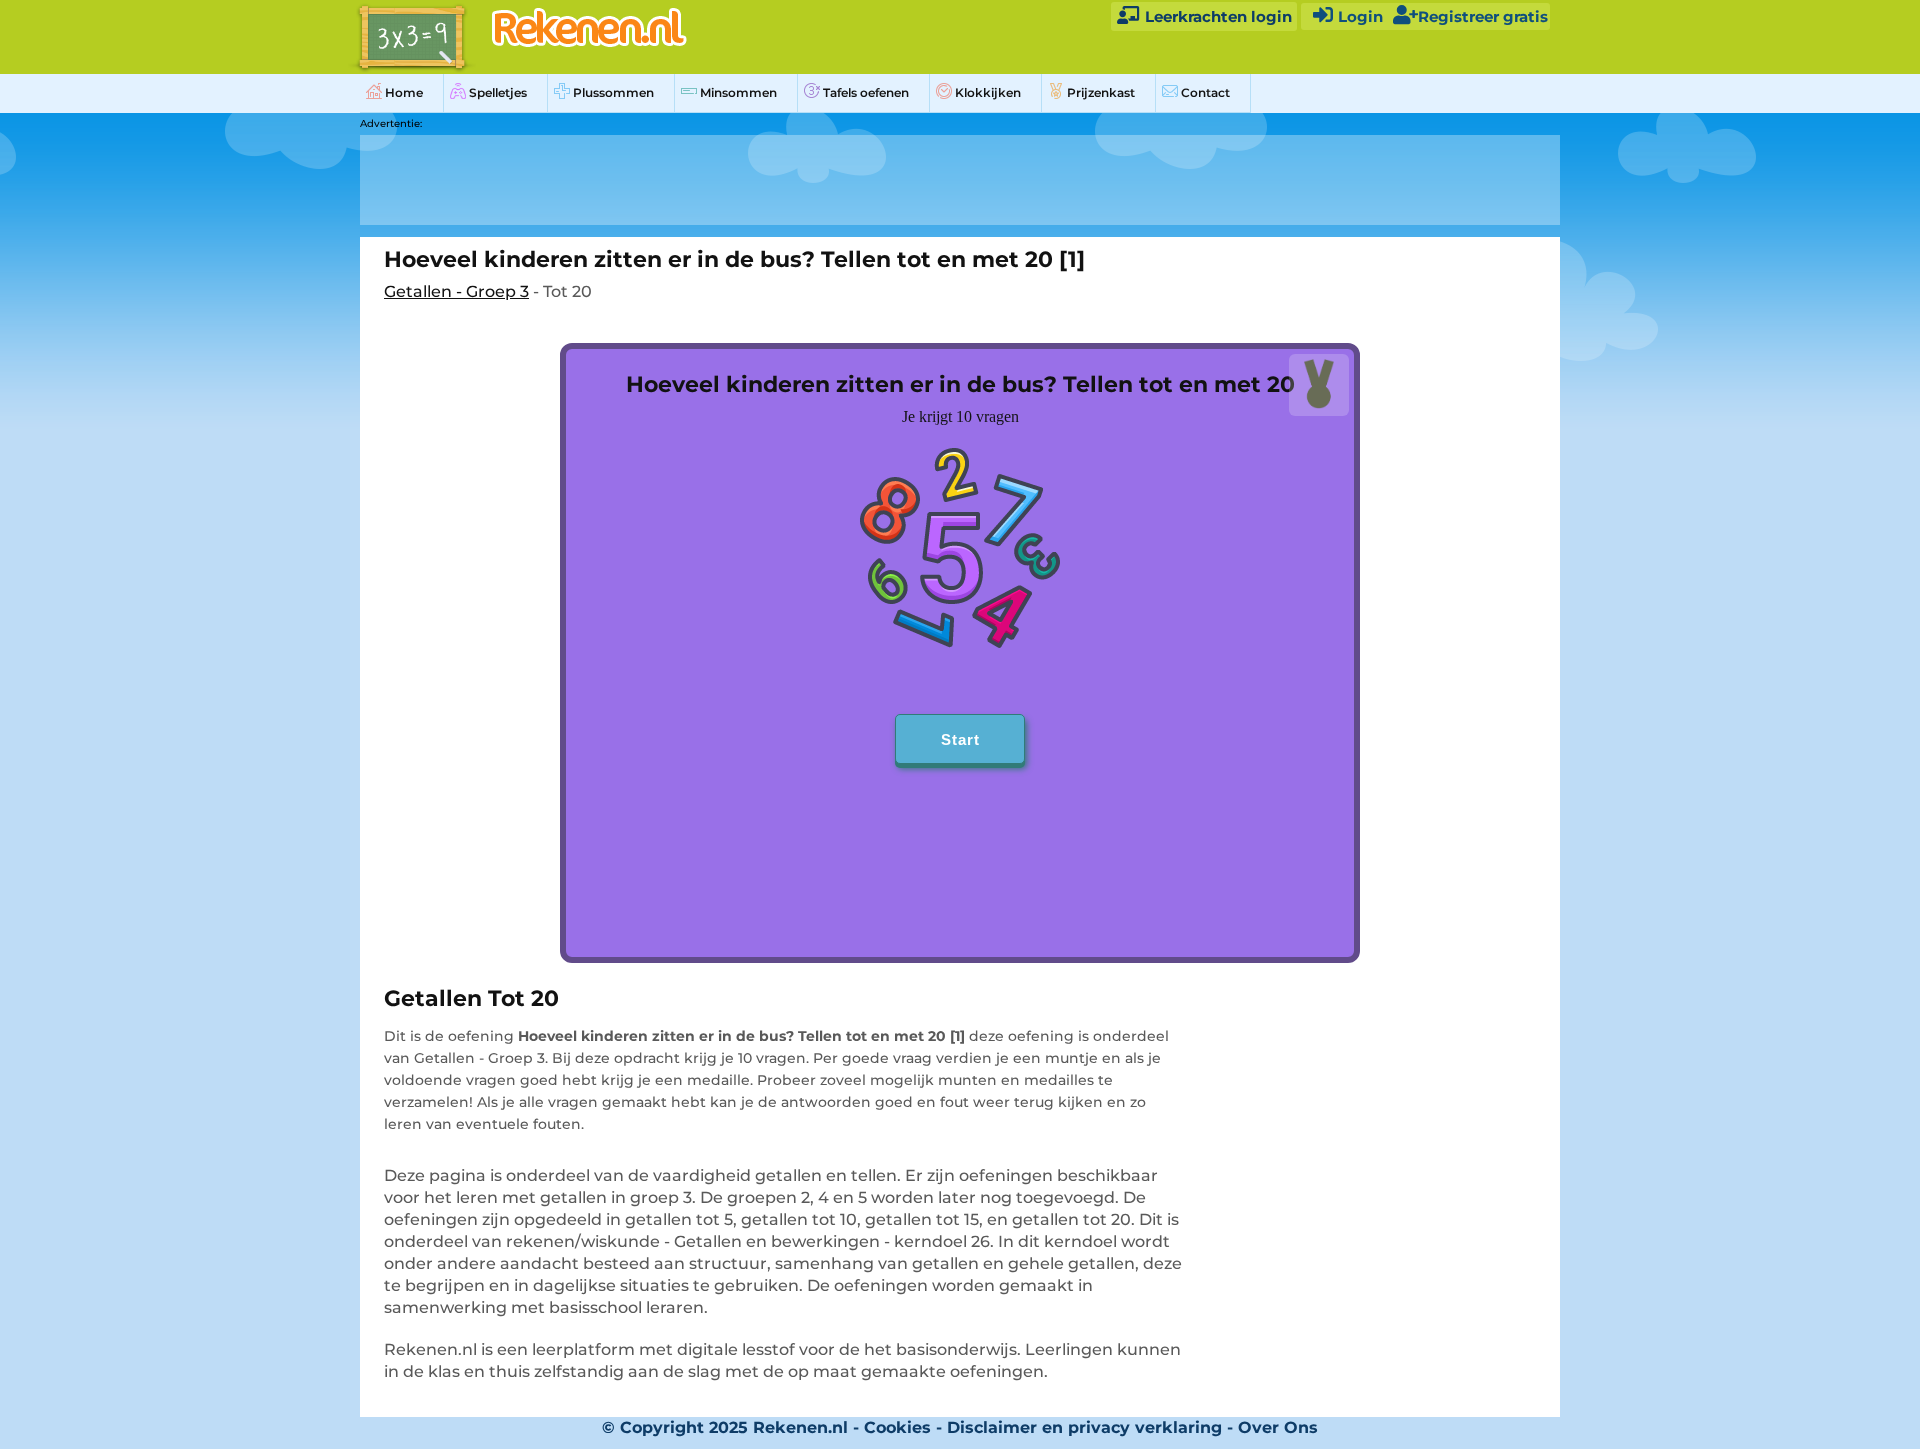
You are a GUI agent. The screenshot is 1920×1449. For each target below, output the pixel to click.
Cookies (897, 1427)
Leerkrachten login (1216, 16)
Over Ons (1278, 1427)
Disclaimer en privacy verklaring (1084, 1427)
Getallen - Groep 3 (456, 291)
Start (960, 739)
